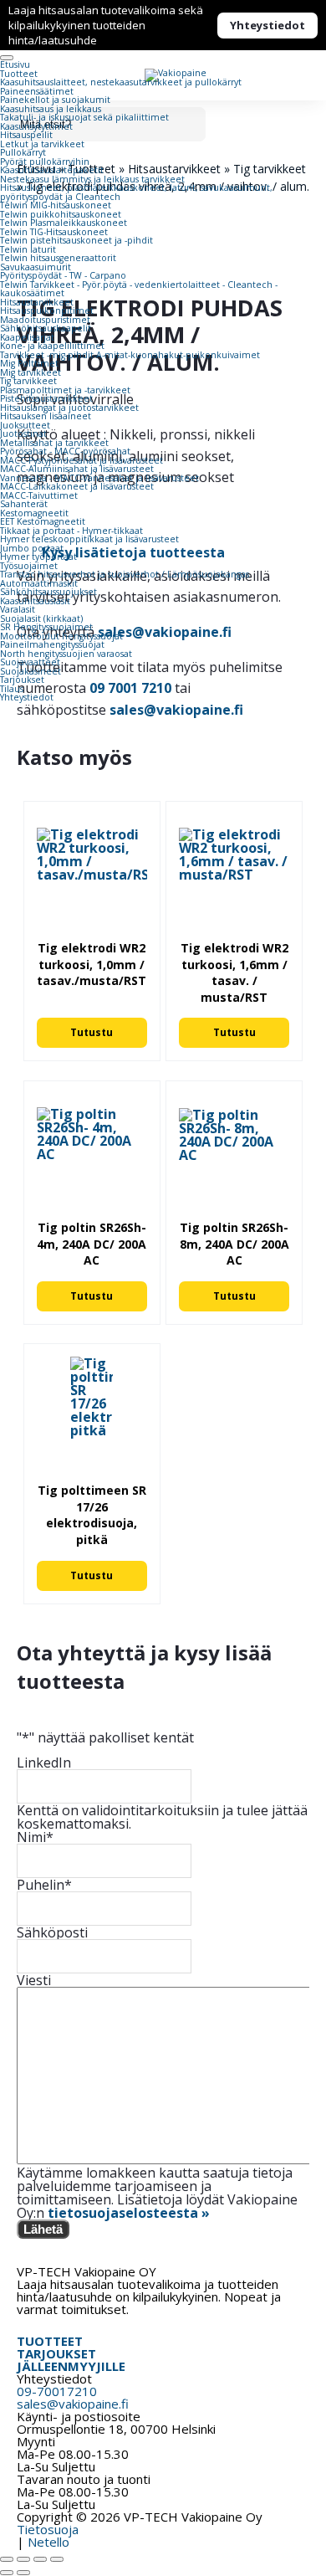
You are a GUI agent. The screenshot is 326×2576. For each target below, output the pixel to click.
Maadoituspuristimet (45, 320)
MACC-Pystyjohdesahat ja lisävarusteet (81, 460)
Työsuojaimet (29, 566)
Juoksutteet (25, 425)
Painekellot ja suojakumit (55, 100)
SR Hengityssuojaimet (46, 627)
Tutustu (92, 1032)
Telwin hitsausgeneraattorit (58, 258)
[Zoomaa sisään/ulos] (7, 2559)
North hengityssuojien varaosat (66, 654)
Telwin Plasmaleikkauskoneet (64, 223)
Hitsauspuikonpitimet (47, 310)
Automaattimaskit (39, 583)
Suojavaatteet (30, 662)
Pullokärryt (23, 152)
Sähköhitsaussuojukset (48, 592)
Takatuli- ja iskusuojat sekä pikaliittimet (84, 117)
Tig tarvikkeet (28, 381)
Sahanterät (24, 504)
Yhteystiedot (267, 25)
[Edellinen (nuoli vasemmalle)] (7, 2573)
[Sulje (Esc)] (57, 2559)
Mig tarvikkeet (31, 372)
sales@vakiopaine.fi (176, 710)
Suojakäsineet (31, 671)
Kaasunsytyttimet (36, 126)
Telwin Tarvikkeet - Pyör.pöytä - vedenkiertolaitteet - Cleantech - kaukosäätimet (139, 289)
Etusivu (15, 64)
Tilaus (12, 689)
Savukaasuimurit (36, 267)
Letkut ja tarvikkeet (42, 144)
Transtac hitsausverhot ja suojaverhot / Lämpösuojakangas (125, 574)
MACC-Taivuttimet (39, 495)
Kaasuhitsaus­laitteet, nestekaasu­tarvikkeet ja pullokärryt (121, 82)
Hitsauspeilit (26, 135)
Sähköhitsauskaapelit (46, 328)
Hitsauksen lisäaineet (46, 416)
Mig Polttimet (29, 363)
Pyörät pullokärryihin (45, 162)
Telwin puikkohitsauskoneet (61, 214)
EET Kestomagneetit (43, 521)
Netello (48, 2542)
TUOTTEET (50, 2341)
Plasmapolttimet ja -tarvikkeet (65, 390)
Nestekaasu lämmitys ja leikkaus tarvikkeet (92, 179)
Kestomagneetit (34, 513)
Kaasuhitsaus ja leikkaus (51, 109)
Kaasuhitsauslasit (35, 601)
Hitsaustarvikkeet (37, 302)
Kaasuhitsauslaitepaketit (52, 170)
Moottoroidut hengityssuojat (61, 636)
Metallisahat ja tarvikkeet (54, 443)
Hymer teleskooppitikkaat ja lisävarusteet (89, 539)
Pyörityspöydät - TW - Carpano (63, 275)
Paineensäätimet (37, 91)
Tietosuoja (48, 2529)
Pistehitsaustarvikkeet (46, 398)
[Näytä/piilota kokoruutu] (23, 2559)
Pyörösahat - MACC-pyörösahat (65, 451)
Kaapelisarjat (27, 337)
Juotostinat (23, 434)
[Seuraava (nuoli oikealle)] (23, 2573)
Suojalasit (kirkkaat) (41, 618)
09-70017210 (57, 2391)
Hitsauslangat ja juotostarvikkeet (69, 408)
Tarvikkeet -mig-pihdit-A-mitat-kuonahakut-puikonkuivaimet (130, 355)
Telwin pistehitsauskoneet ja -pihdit (76, 240)
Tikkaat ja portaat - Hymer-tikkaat (71, 531)
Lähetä (43, 2229)
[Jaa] (40, 2559)
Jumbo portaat (32, 548)
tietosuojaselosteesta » (129, 2213)
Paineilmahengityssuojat (52, 644)
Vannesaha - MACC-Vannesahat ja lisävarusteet (99, 478)
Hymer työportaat (38, 557)
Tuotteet (19, 74)
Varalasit (18, 609)
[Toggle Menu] (7, 58)
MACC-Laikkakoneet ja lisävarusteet (77, 486)
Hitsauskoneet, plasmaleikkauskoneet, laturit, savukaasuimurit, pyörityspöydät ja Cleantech (136, 192)
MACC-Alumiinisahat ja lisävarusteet (77, 469)
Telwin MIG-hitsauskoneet (56, 205)
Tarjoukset (22, 680)
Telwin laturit (28, 249)
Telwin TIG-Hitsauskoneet (54, 232)
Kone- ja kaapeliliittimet (52, 346)
